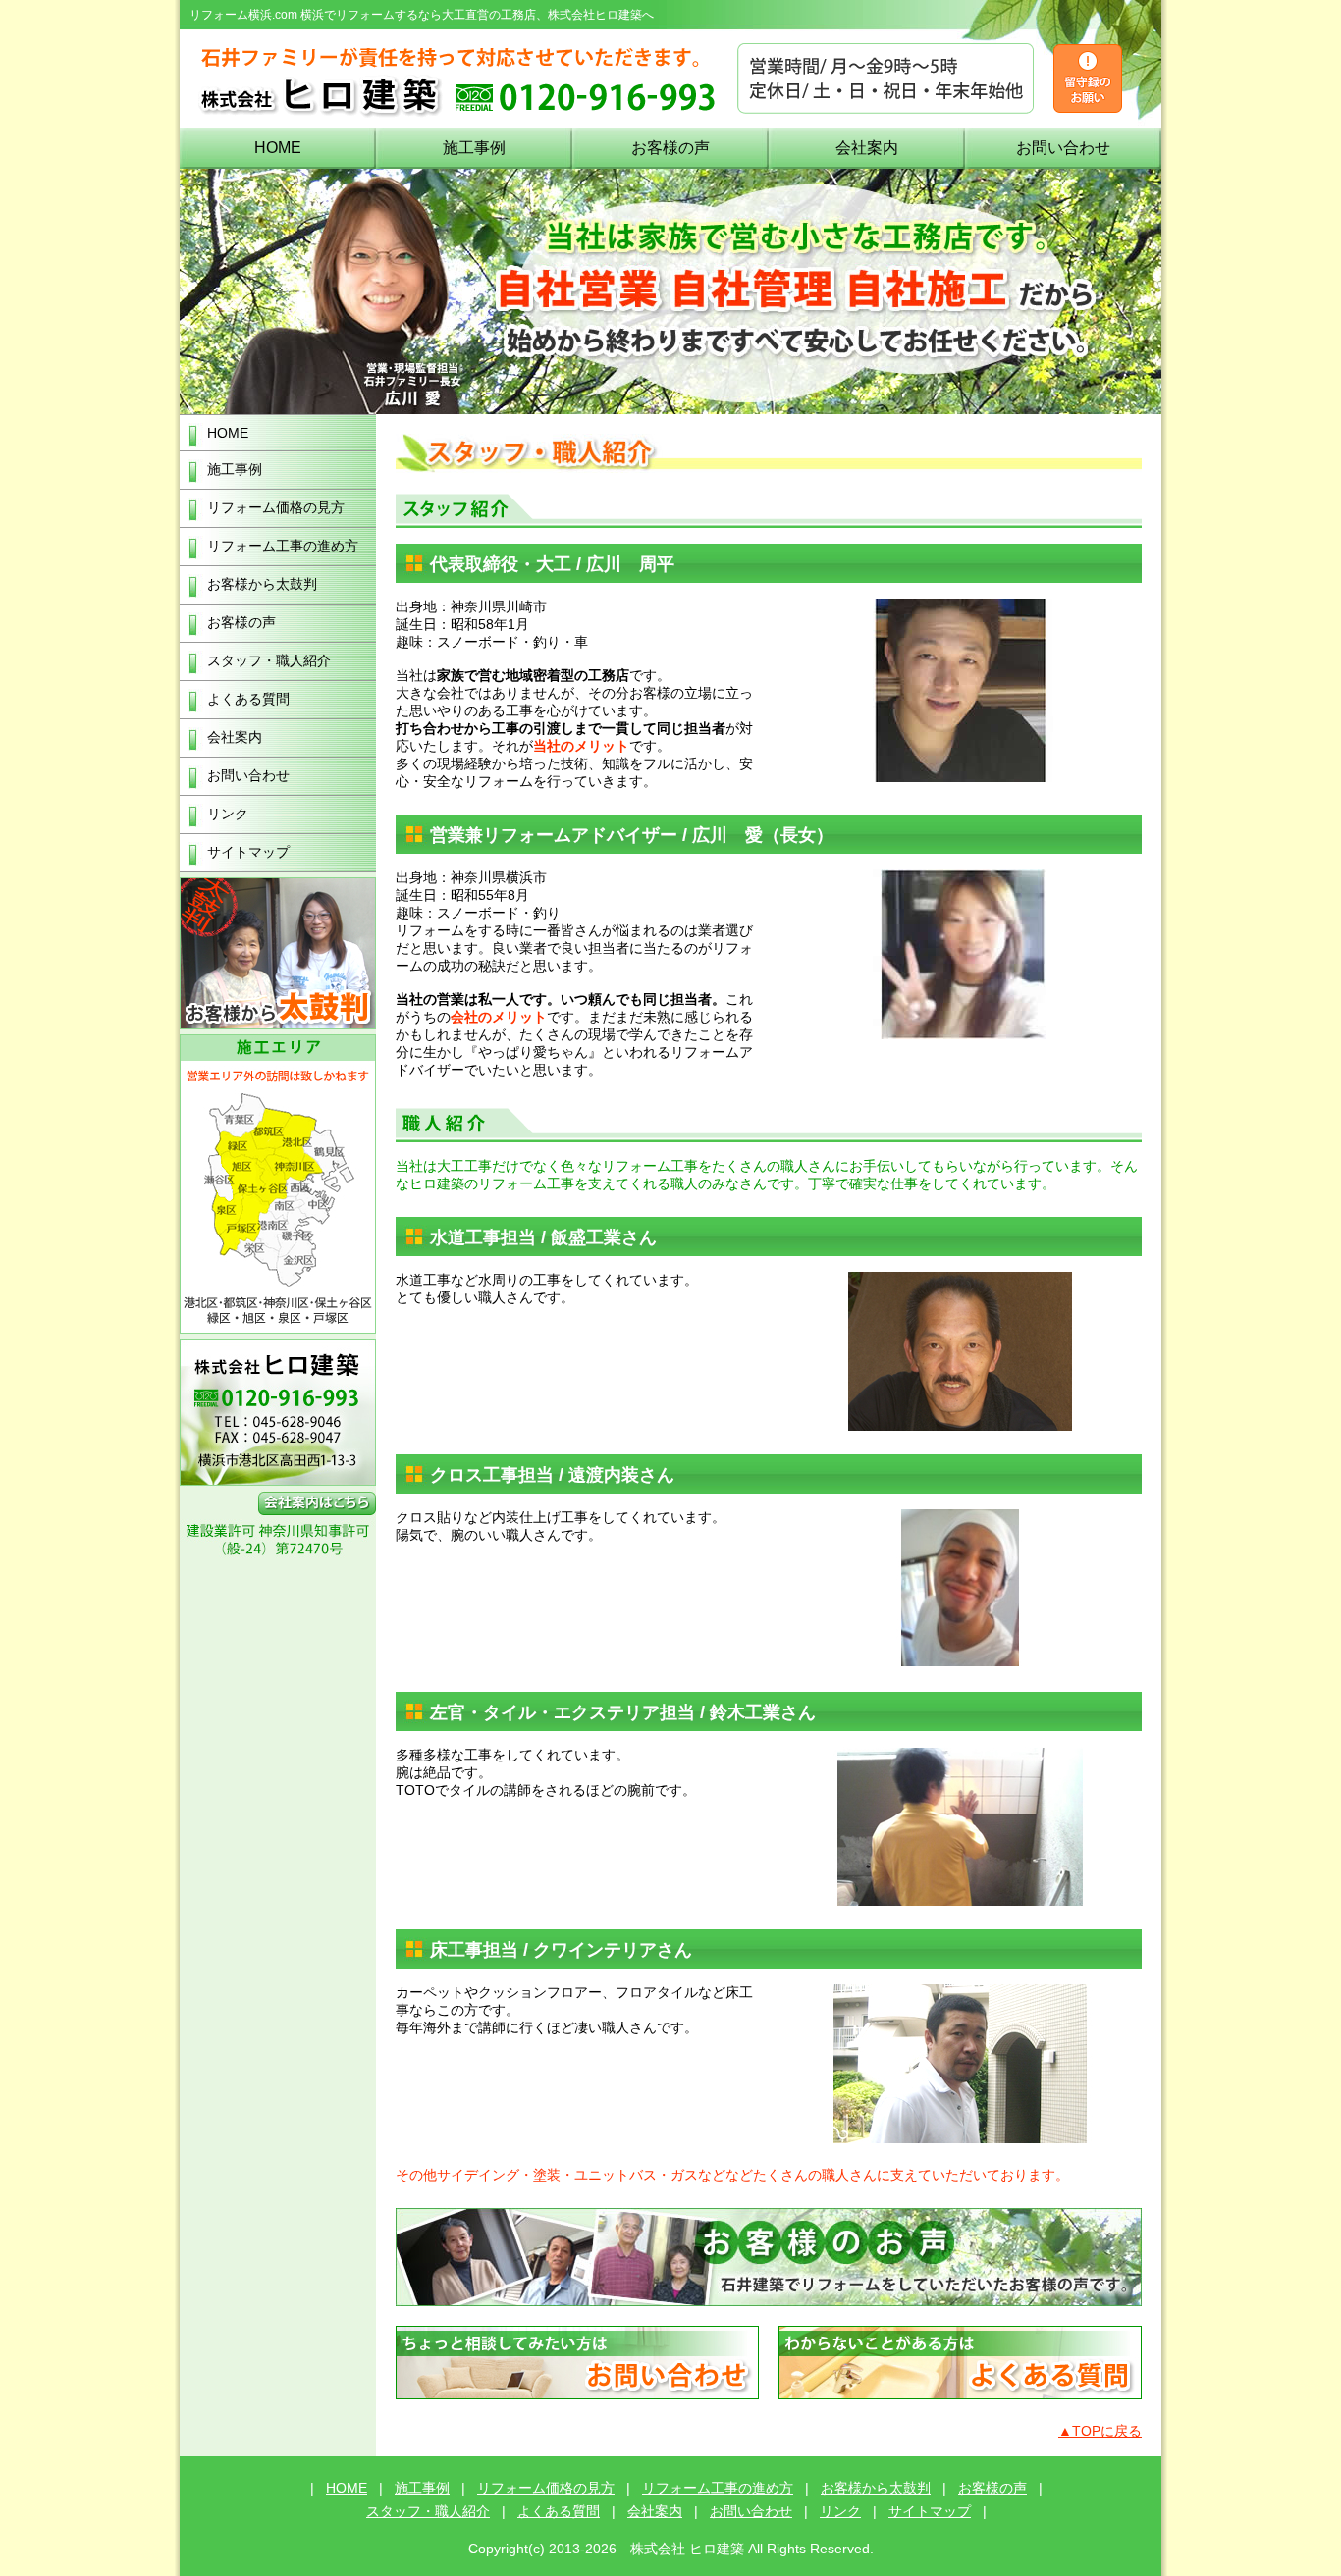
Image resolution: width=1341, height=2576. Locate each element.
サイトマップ (248, 852)
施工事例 (474, 148)
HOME (278, 148)
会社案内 (867, 148)
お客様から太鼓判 (262, 584)
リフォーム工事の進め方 (283, 546)
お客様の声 (670, 148)
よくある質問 (248, 699)
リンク (228, 814)
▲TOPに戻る (1100, 2431)
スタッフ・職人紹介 (269, 660)
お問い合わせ (1063, 148)
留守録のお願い (1088, 79)
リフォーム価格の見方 (276, 507)
